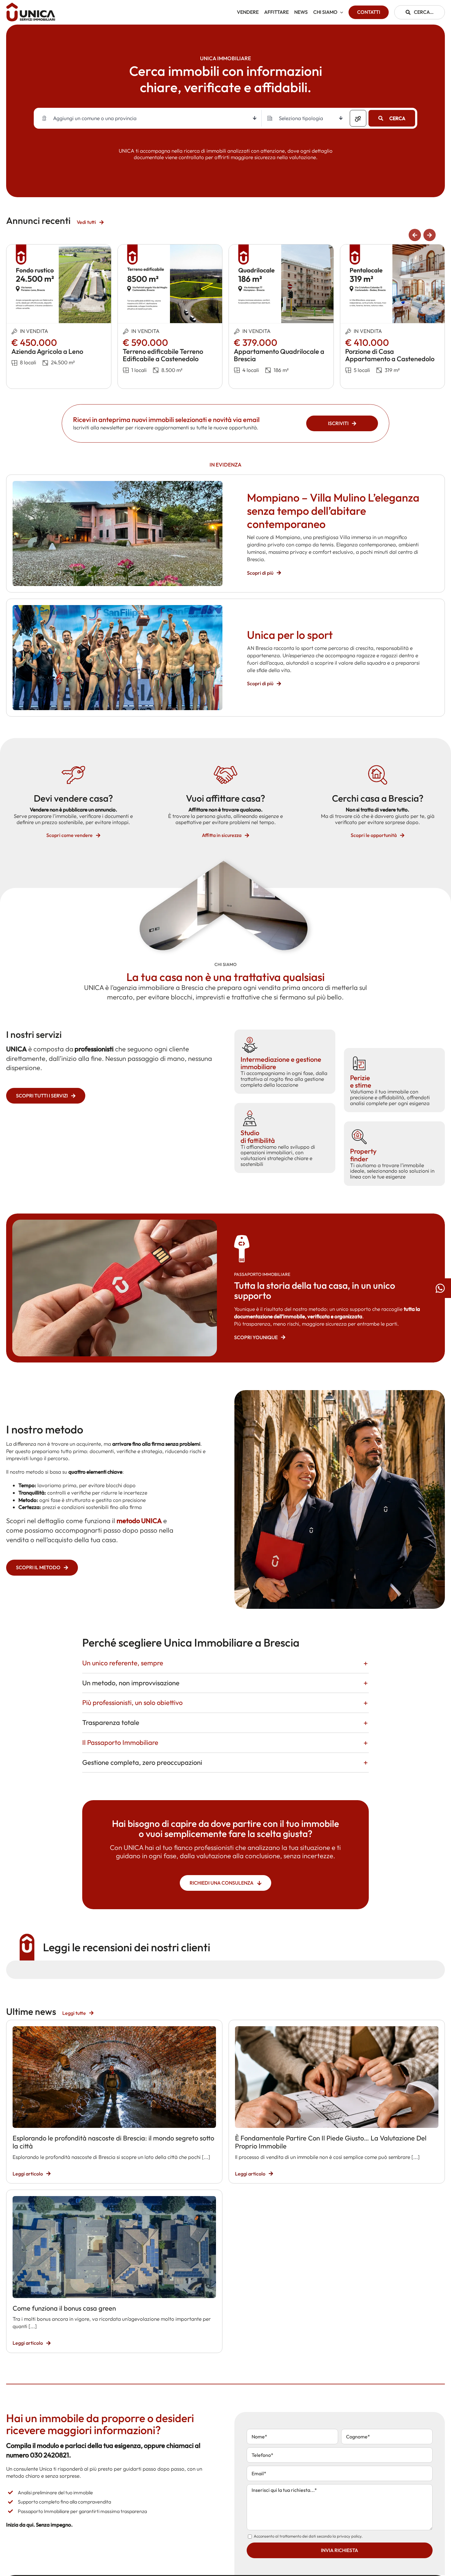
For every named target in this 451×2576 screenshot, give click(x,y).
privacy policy (349, 2536)
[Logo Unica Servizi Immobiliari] (31, 5)
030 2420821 (50, 2455)
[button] (415, 235)
